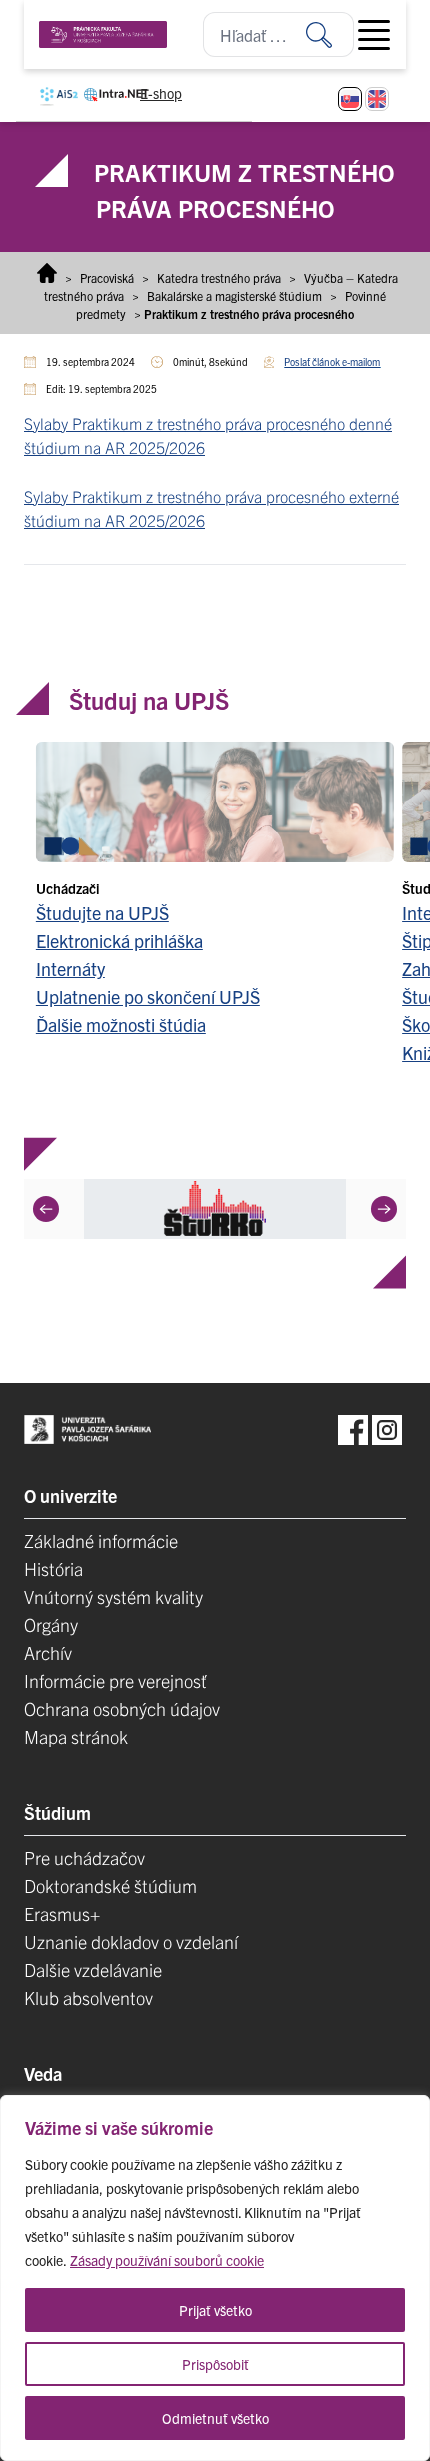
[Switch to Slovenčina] (350, 99)
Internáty (70, 968)
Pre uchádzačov (84, 1857)
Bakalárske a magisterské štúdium (234, 295)
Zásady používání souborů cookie (167, 2260)
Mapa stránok (76, 1736)
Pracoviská (107, 277)
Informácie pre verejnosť (115, 1680)
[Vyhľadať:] (330, 34)
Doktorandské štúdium (110, 1885)
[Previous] (46, 1209)
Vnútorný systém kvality (113, 1596)
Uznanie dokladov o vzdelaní (131, 1941)
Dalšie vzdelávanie (93, 1969)
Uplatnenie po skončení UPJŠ (148, 996)
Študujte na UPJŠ (102, 912)
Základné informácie (101, 1540)
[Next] (384, 1209)
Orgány (51, 1624)
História (53, 1568)
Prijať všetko (215, 2310)
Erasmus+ (62, 1913)
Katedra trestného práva (219, 277)
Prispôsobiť (215, 2364)
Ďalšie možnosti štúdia (121, 1024)
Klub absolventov (88, 1997)
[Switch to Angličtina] (377, 99)
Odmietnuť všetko (215, 2418)
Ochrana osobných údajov (122, 1708)
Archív (48, 1652)
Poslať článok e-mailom (332, 361)
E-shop (161, 93)
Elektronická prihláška (119, 940)
